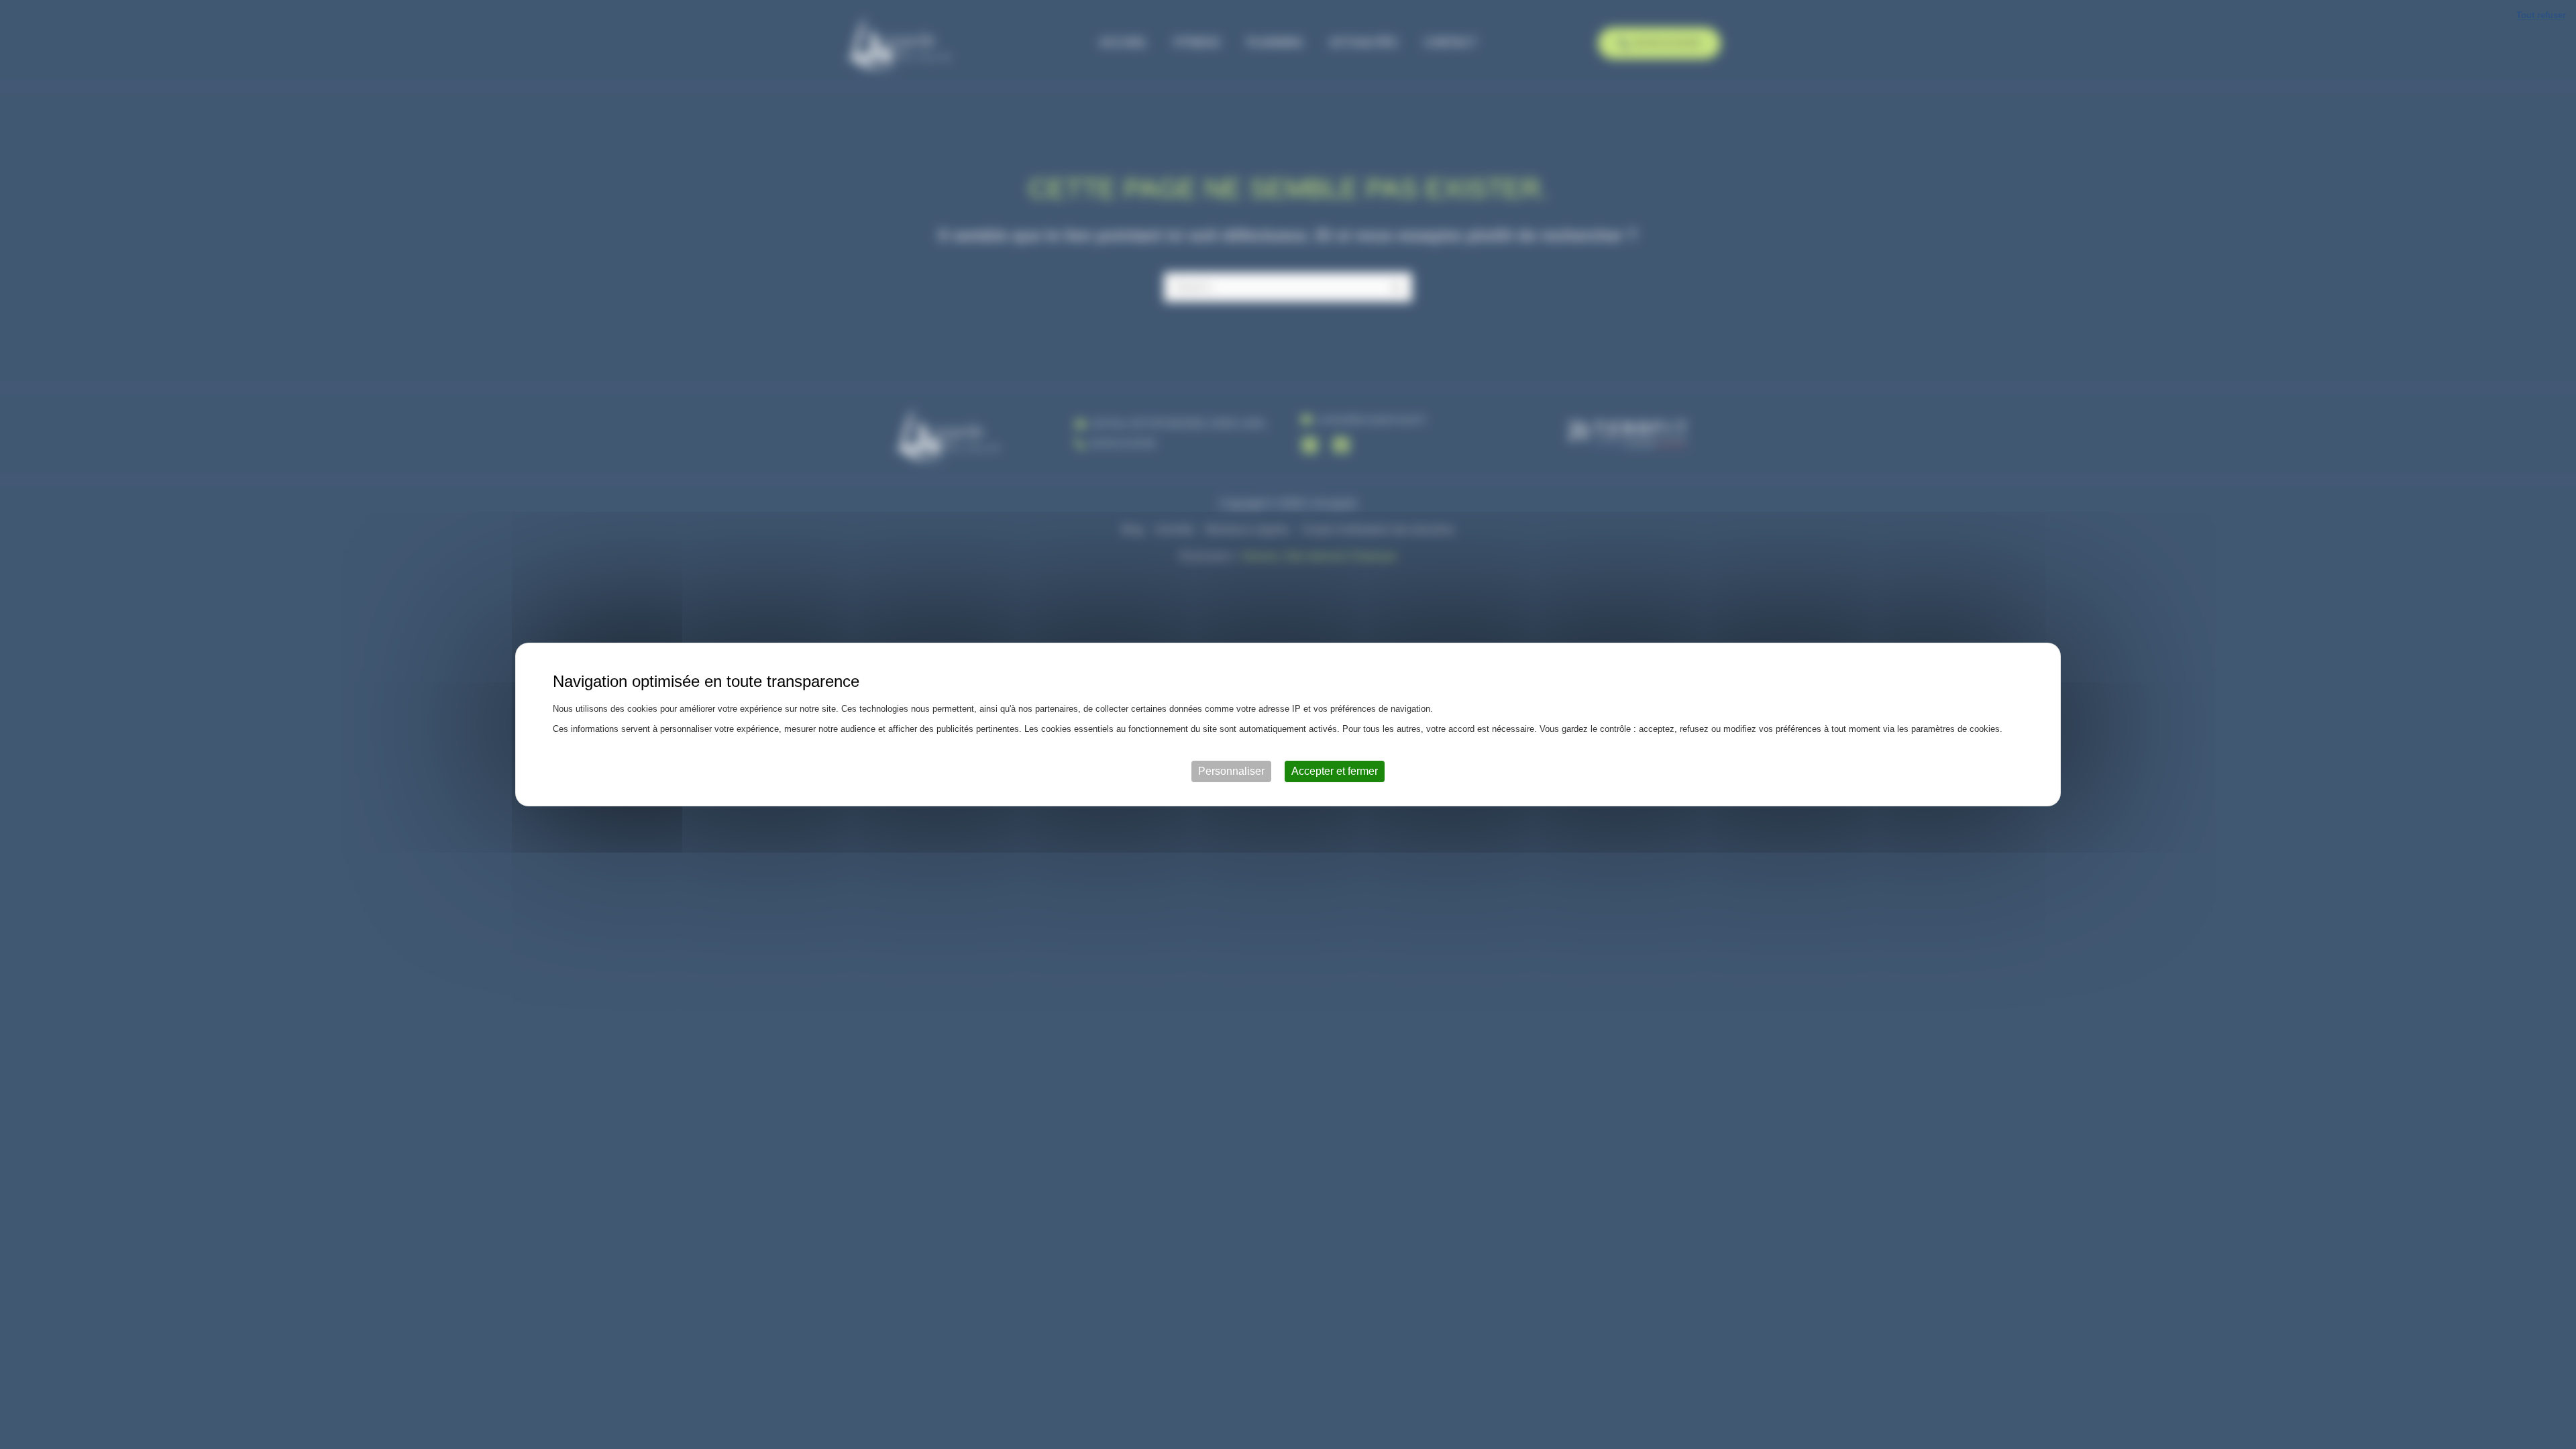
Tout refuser (2541, 15)
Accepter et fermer (1335, 771)
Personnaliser (1231, 771)
